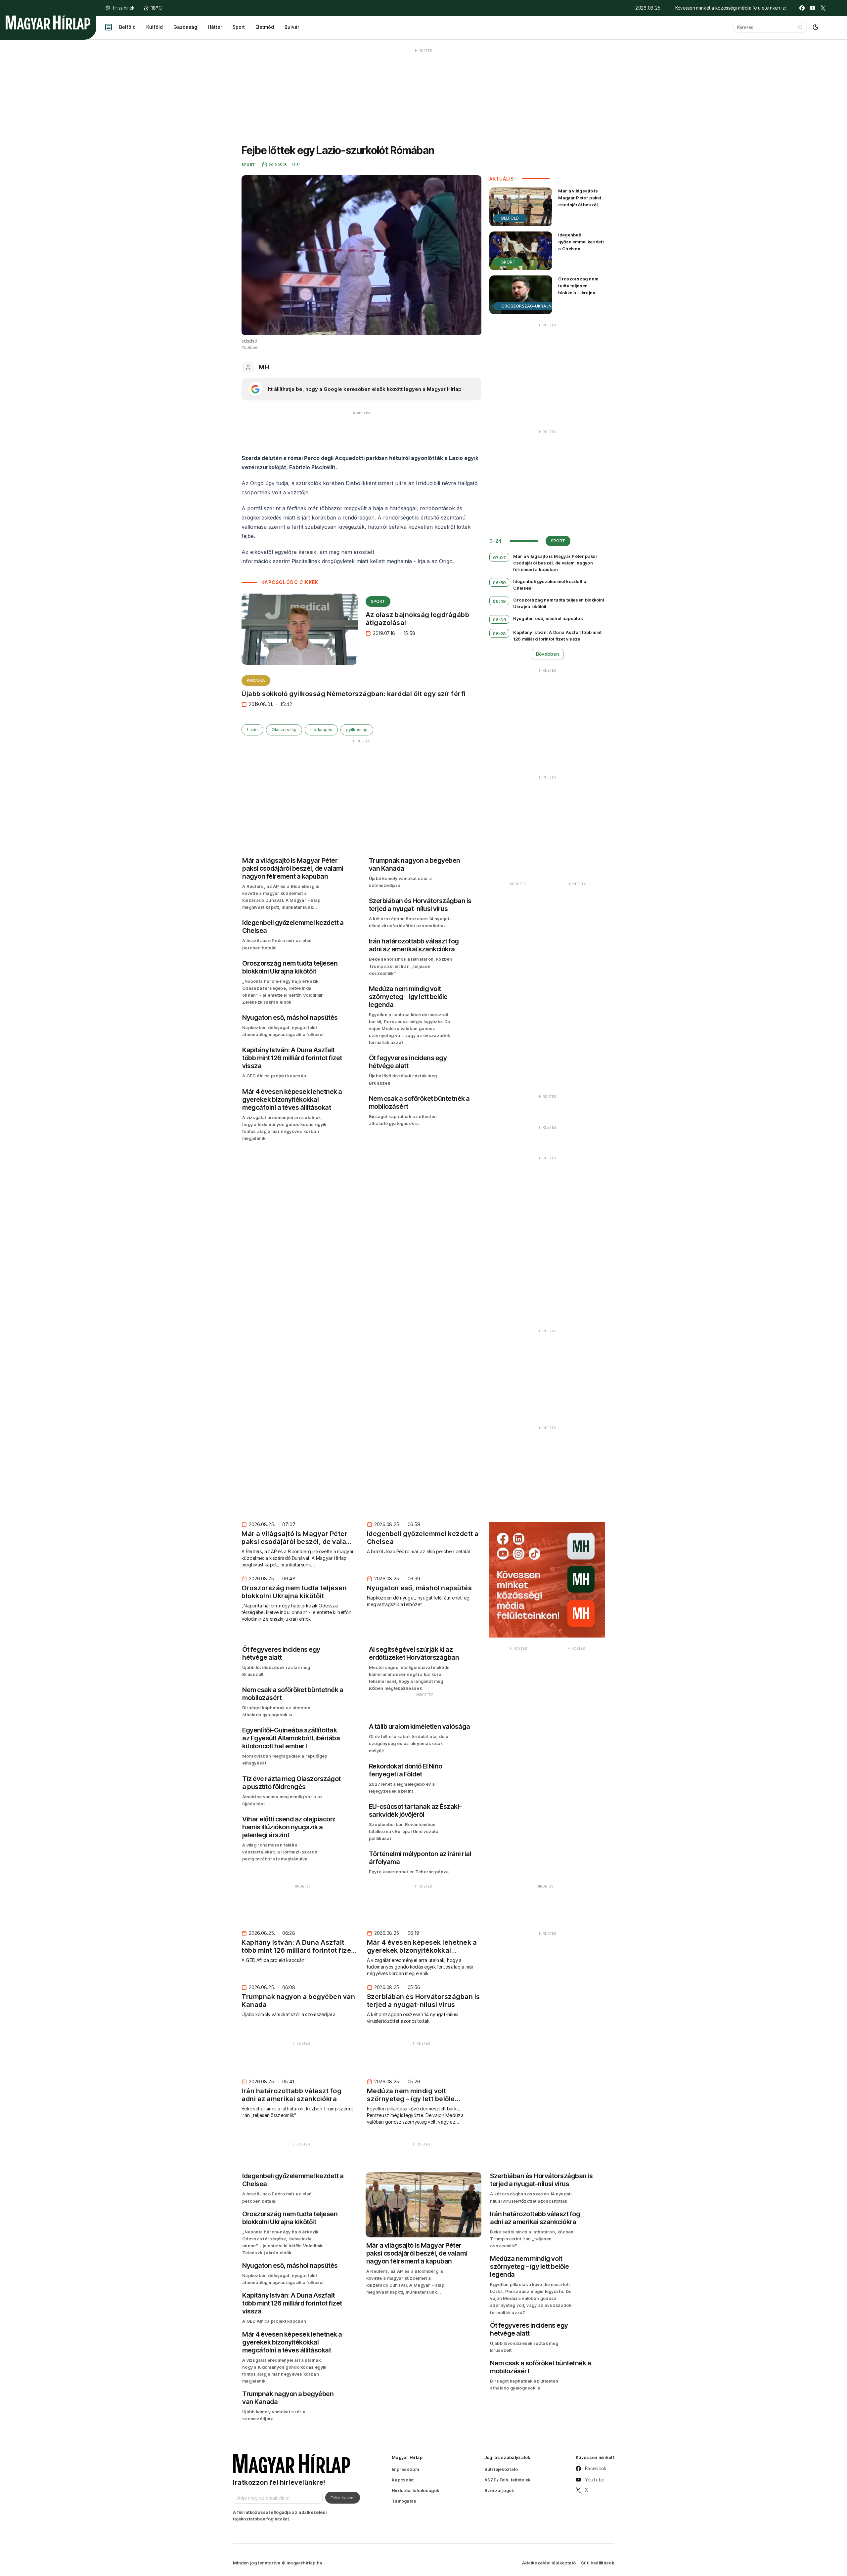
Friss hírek (124, 8)
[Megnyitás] (109, 27)
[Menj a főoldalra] (48, 22)
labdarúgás (321, 730)
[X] (823, 8)
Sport (239, 27)
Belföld (127, 27)
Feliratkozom (343, 2498)
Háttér (215, 27)
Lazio (252, 730)
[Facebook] (802, 8)
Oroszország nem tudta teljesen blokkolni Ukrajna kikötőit (578, 289)
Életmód (265, 27)
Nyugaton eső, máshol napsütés (548, 618)
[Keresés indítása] (800, 27)
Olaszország (284, 730)
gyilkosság (357, 730)
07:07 (500, 558)
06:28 (499, 634)
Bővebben (548, 654)
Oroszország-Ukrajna (528, 306)
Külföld (155, 27)
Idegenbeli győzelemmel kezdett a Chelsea (581, 242)
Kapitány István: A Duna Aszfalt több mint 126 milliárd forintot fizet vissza (557, 636)
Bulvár (292, 27)
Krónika (256, 680)
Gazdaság (185, 27)
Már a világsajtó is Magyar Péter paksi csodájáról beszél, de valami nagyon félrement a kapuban (580, 205)
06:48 (499, 601)
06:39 (500, 620)
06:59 (499, 583)
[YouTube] (813, 8)
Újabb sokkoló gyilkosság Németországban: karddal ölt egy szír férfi (354, 694)
